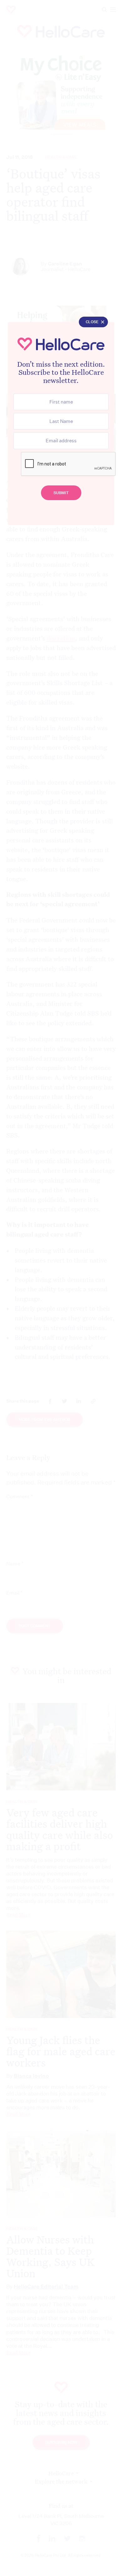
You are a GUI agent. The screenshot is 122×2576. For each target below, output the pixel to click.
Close (92, 322)
